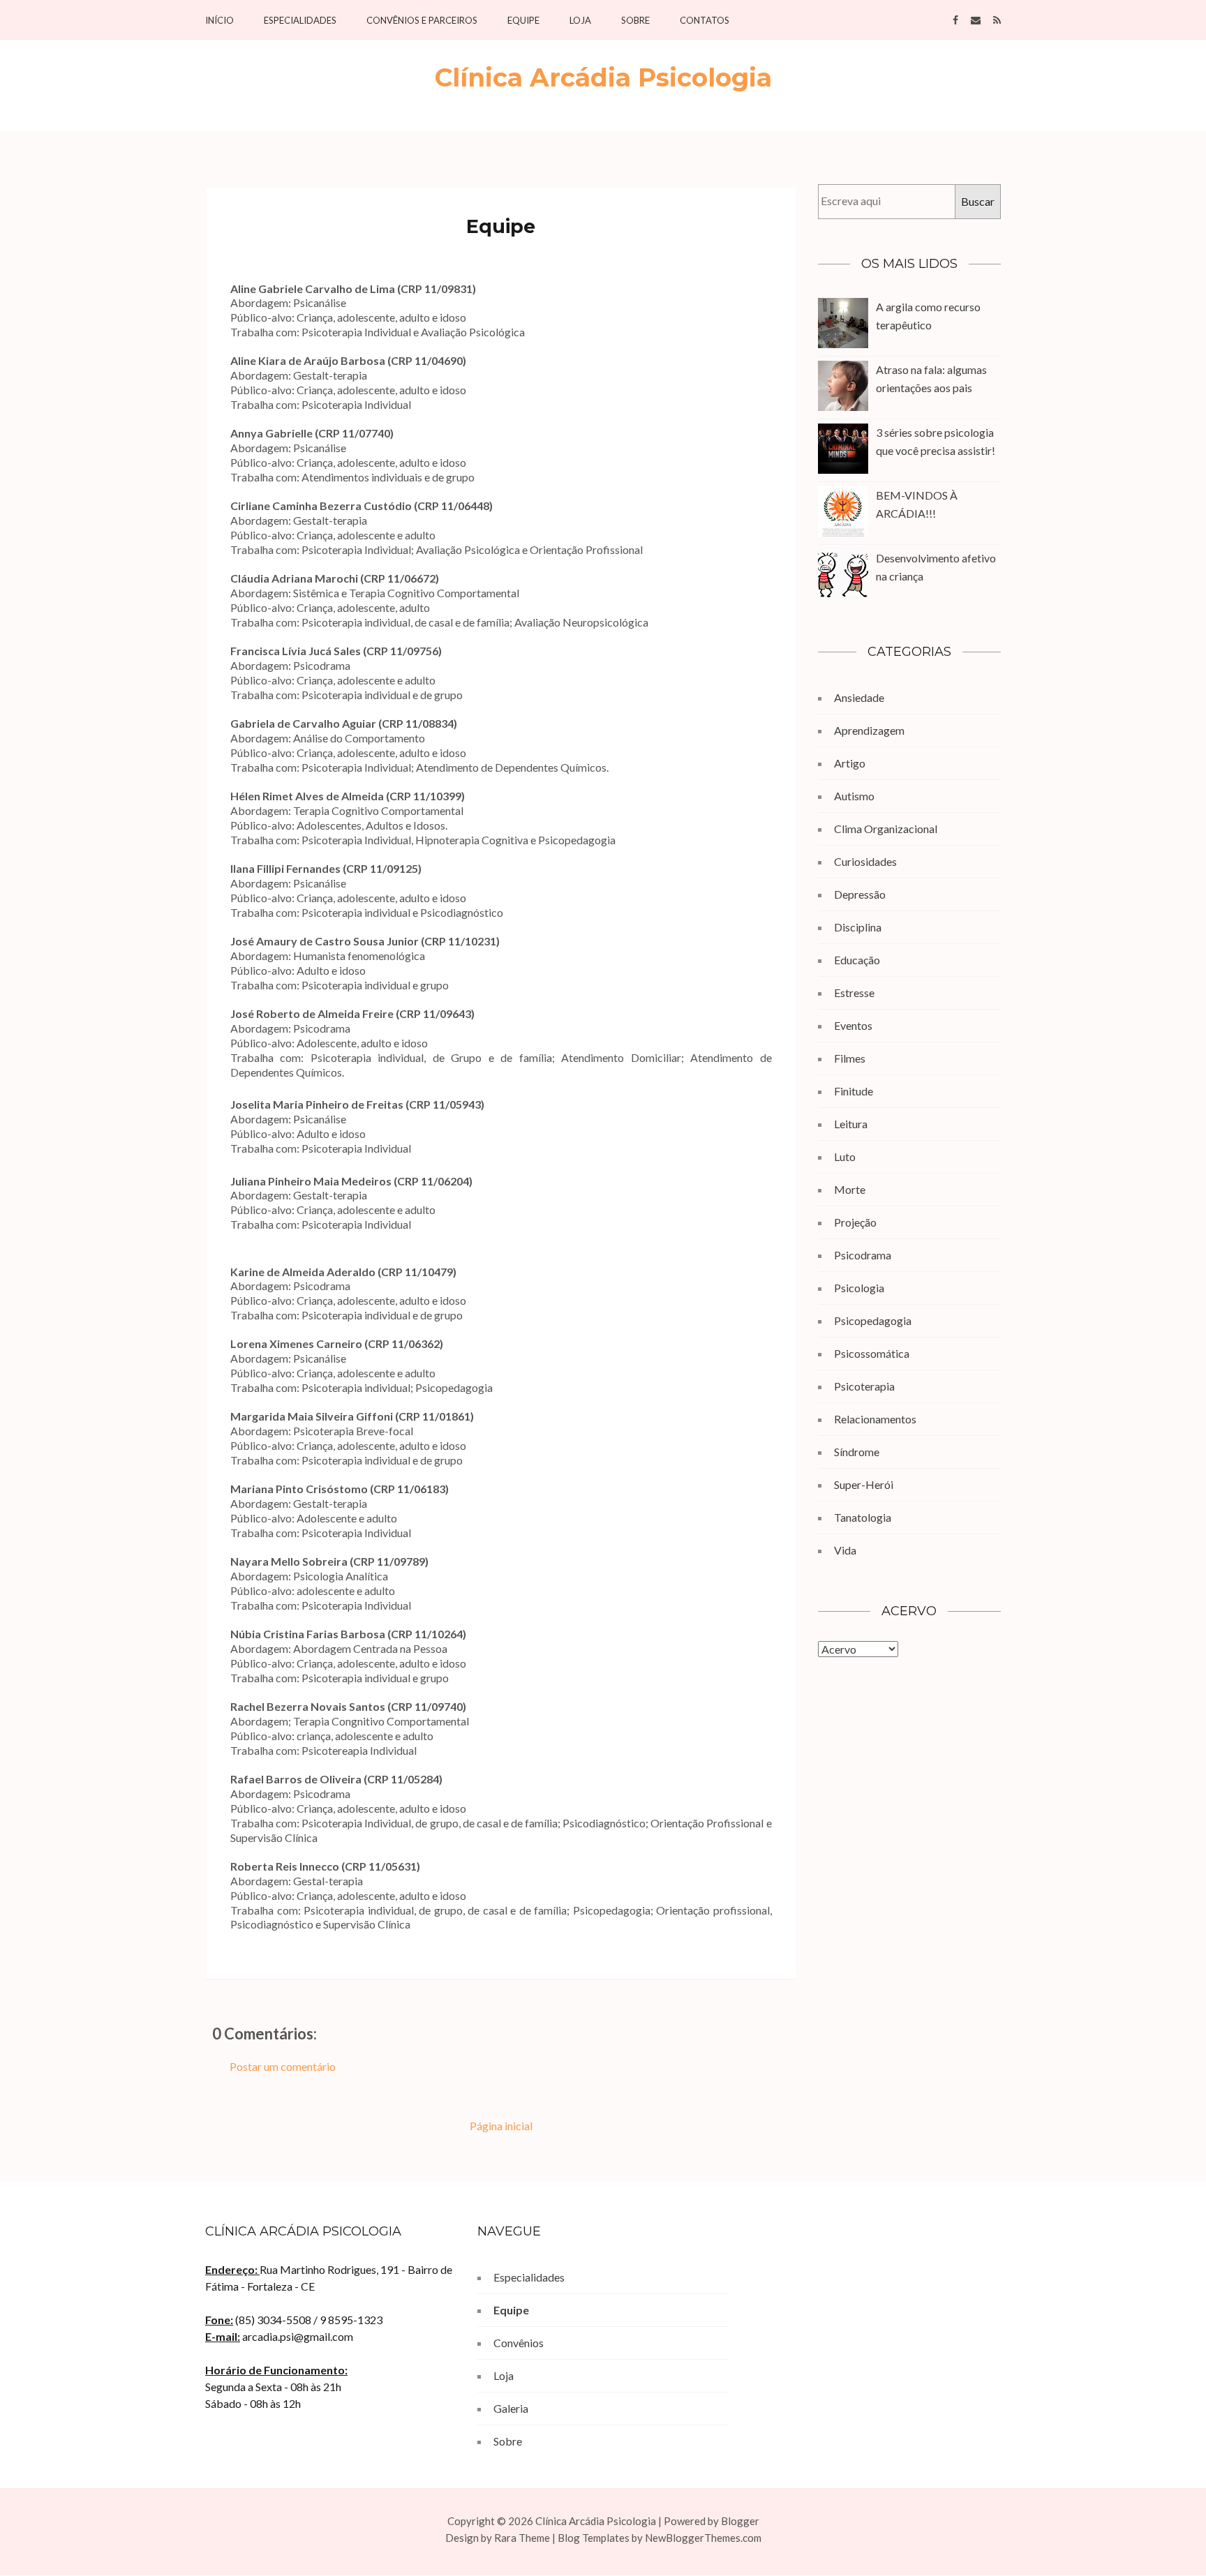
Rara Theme (522, 2538)
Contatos (705, 21)
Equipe (523, 21)
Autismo (854, 796)
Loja (580, 21)
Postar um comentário (283, 2066)
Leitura (851, 1124)
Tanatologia (863, 1517)
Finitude (854, 1091)
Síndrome (857, 1452)
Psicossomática (872, 1353)
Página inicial (501, 2126)
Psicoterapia (864, 1386)
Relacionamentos (875, 1419)
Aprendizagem (869, 730)
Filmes (850, 1058)
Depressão (860, 894)
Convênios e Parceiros (422, 21)
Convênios (519, 2343)
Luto (845, 1156)
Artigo (850, 763)
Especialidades (300, 21)
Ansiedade (859, 697)
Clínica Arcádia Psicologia (603, 77)
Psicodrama (863, 1255)
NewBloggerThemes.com (703, 2538)
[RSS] (997, 19)
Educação (857, 960)
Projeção (855, 1222)
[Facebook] (955, 19)
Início (219, 21)
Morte (850, 1189)
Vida (845, 1550)
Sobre (635, 21)
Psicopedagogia (873, 1320)
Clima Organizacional (886, 829)
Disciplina (858, 927)
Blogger (740, 2521)
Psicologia (859, 1288)
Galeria (511, 2408)
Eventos (853, 1025)
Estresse (854, 993)
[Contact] (976, 19)
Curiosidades (865, 861)
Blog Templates (594, 2538)
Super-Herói (864, 1484)
